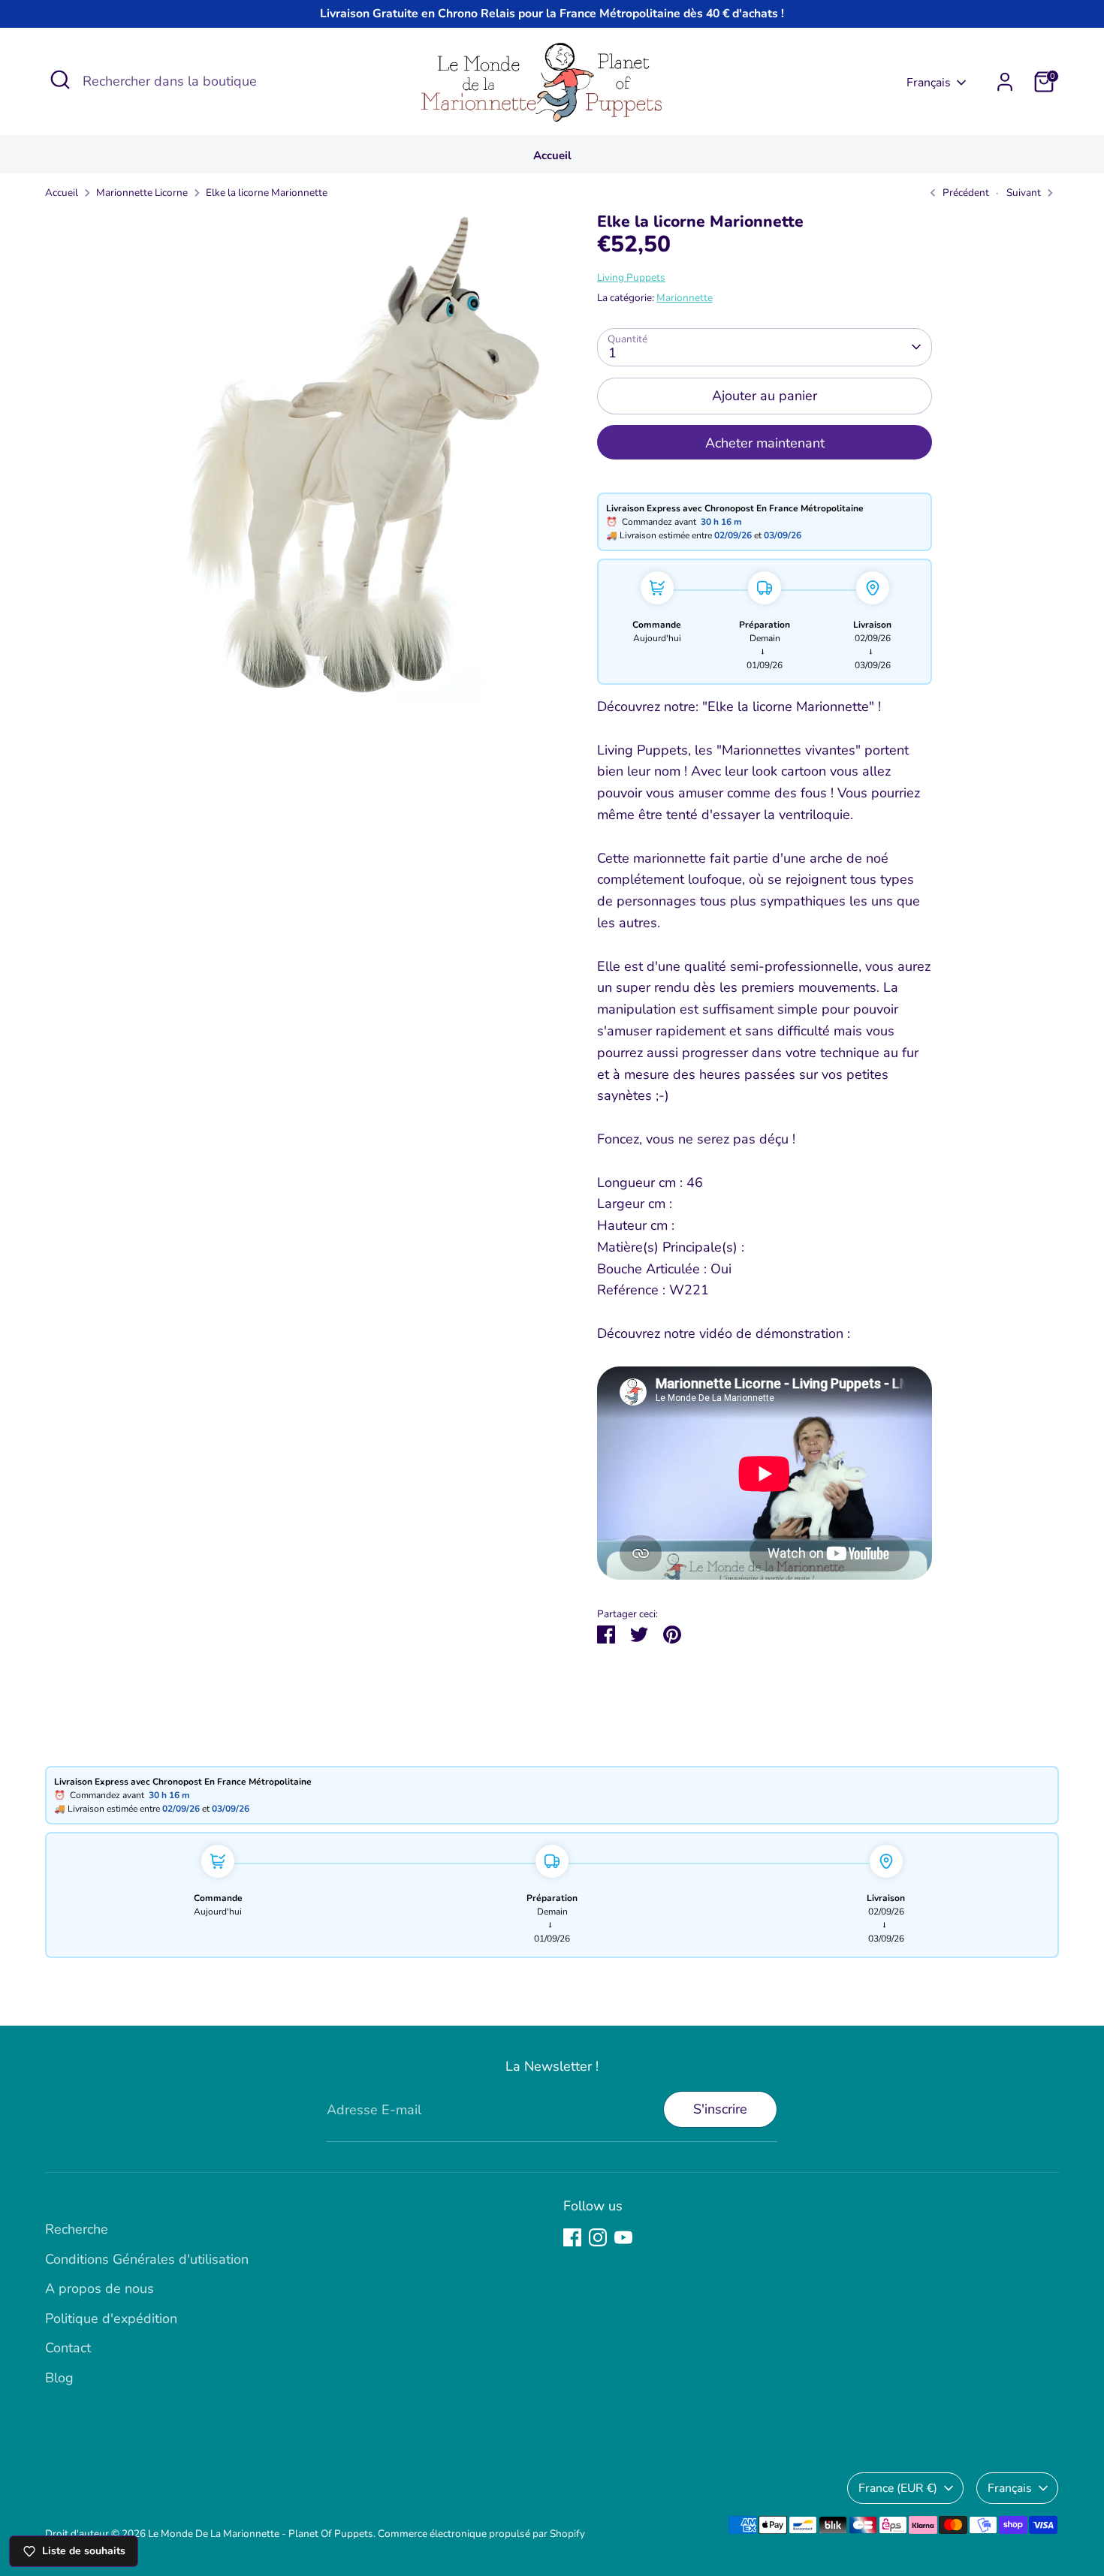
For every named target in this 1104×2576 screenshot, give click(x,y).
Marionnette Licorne (142, 193)
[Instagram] (598, 2237)
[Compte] (1005, 82)
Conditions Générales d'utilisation (147, 2259)
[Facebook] (572, 2237)
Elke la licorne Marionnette (267, 193)
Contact (68, 2348)
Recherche (77, 2229)
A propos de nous (100, 2288)
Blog (59, 2378)
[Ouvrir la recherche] (60, 80)
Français (929, 83)
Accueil (552, 155)
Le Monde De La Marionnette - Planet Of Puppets (261, 2534)
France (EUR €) (898, 2488)
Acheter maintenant (765, 443)
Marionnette (685, 298)
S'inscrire (720, 2109)
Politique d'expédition (111, 2318)
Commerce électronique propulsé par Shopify (481, 2534)
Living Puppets (631, 277)
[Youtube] (623, 2237)
